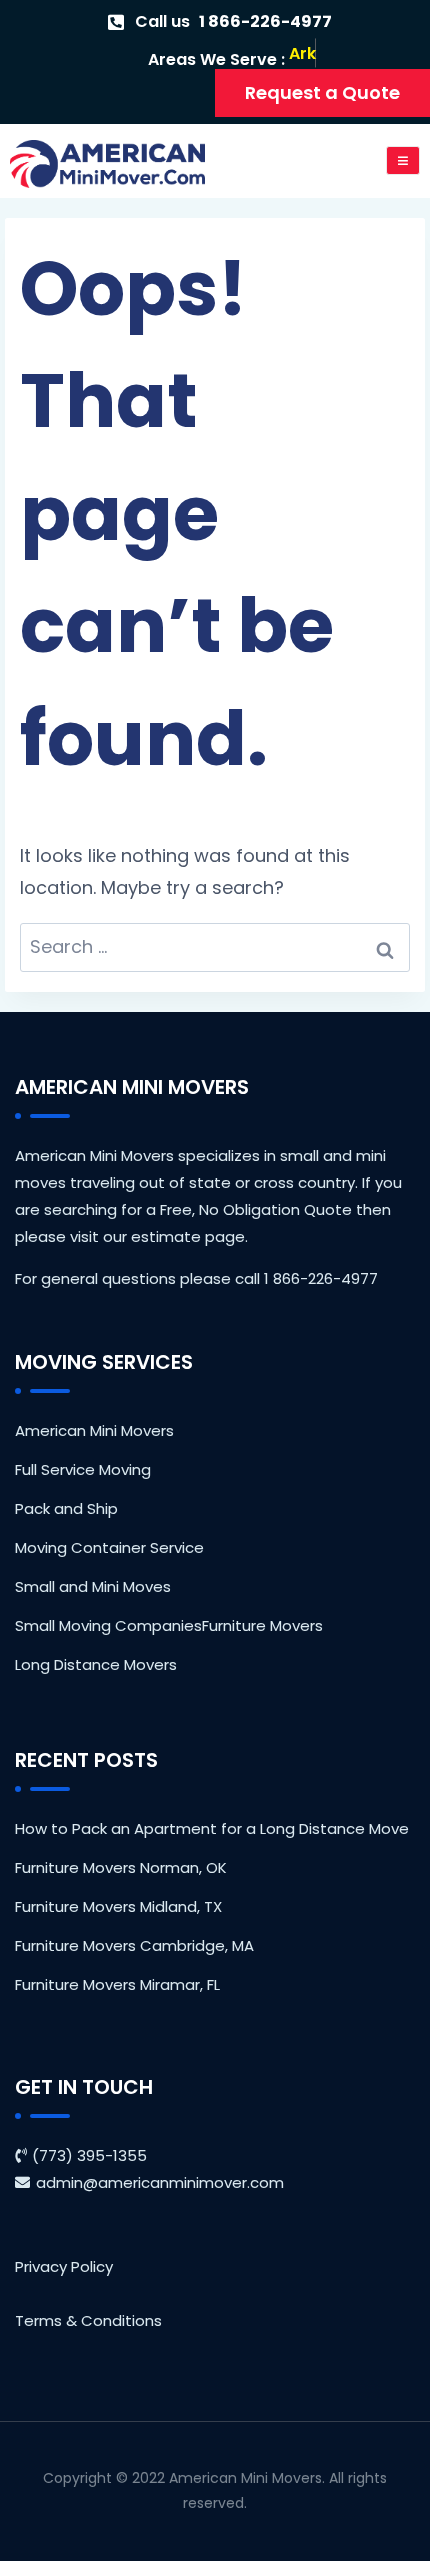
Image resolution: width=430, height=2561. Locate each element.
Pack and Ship (66, 1508)
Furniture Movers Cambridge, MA (134, 1945)
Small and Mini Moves (93, 1586)
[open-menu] (403, 160)
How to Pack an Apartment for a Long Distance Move (212, 1828)
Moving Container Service (109, 1547)
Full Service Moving (83, 1469)
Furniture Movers (262, 1625)
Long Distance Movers (96, 1664)
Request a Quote (322, 92)
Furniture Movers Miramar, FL (117, 1984)
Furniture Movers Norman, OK (121, 1867)
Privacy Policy (64, 2266)
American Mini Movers (94, 1430)
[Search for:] (215, 947)
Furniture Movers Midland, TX (118, 1906)
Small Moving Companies (108, 1625)
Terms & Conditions (88, 2320)
